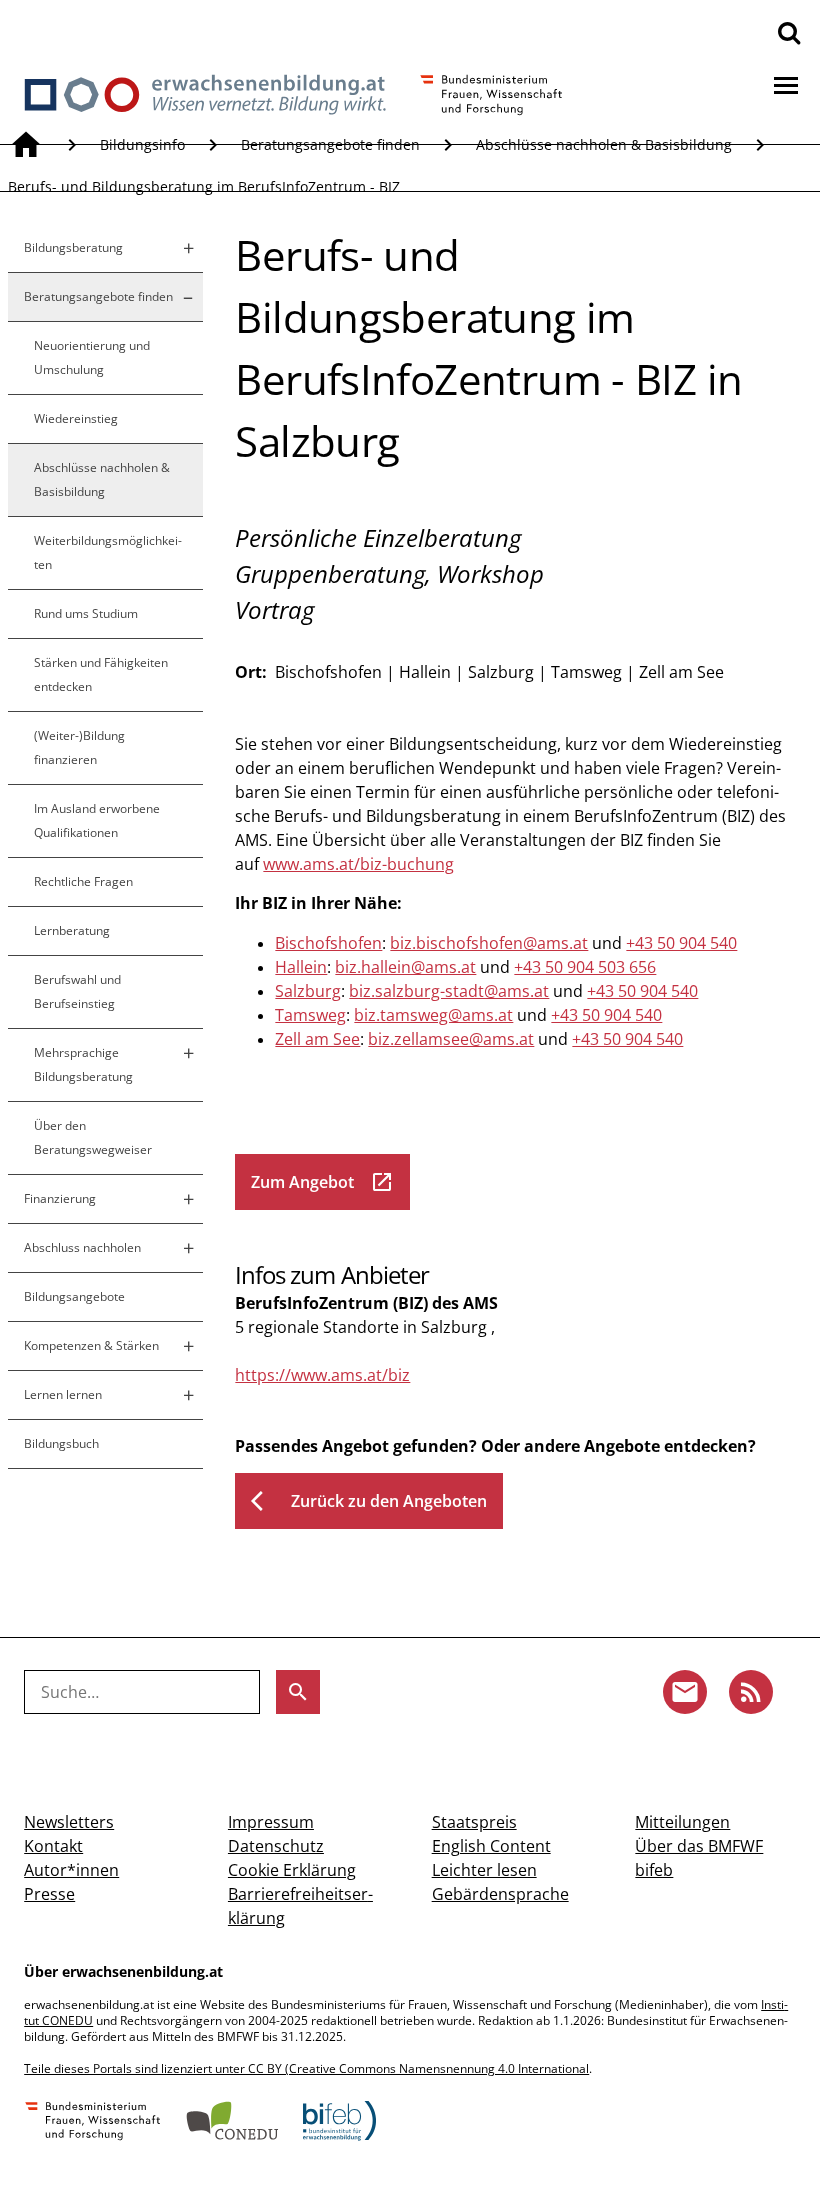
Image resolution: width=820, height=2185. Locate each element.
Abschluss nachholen (82, 1247)
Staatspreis (474, 1822)
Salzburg (308, 991)
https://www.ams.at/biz (322, 1375)
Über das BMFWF (699, 1846)
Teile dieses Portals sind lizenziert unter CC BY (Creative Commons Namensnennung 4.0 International (306, 2068)
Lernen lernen (63, 1394)
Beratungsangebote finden (330, 144)
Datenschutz (276, 1846)
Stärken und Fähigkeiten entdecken (101, 674)
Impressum (271, 1822)
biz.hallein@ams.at (405, 967)
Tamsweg (310, 1015)
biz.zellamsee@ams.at (451, 1039)
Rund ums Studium (86, 613)
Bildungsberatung (73, 247)
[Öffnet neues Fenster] (93, 2123)
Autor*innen (71, 1870)
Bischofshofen (328, 943)
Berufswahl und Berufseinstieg (77, 991)
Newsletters (69, 1822)
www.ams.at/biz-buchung (358, 864)
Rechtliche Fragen (83, 881)
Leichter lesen (484, 1870)
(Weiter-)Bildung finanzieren (79, 747)
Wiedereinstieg (76, 418)
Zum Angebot (322, 1182)
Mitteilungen (682, 1822)
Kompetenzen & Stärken (91, 1345)
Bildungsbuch (61, 1443)
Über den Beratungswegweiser (93, 1137)
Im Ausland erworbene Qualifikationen (97, 820)
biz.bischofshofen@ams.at (489, 943)
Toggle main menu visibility (786, 84)
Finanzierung (60, 1198)
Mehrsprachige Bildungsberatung (83, 1064)
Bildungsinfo (142, 144)
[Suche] (789, 32)
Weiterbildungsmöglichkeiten (108, 552)
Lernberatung (72, 930)
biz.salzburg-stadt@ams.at (449, 991)
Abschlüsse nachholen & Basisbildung (604, 144)
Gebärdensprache (500, 1894)
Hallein (301, 967)
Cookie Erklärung (292, 1870)
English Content (491, 1846)
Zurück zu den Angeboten (369, 1501)
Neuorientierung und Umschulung (92, 357)
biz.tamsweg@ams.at (433, 1015)
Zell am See (317, 1039)
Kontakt (53, 1846)
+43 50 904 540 (681, 943)
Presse (49, 1894)
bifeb (654, 1870)
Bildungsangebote (74, 1296)
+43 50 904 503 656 (585, 967)
